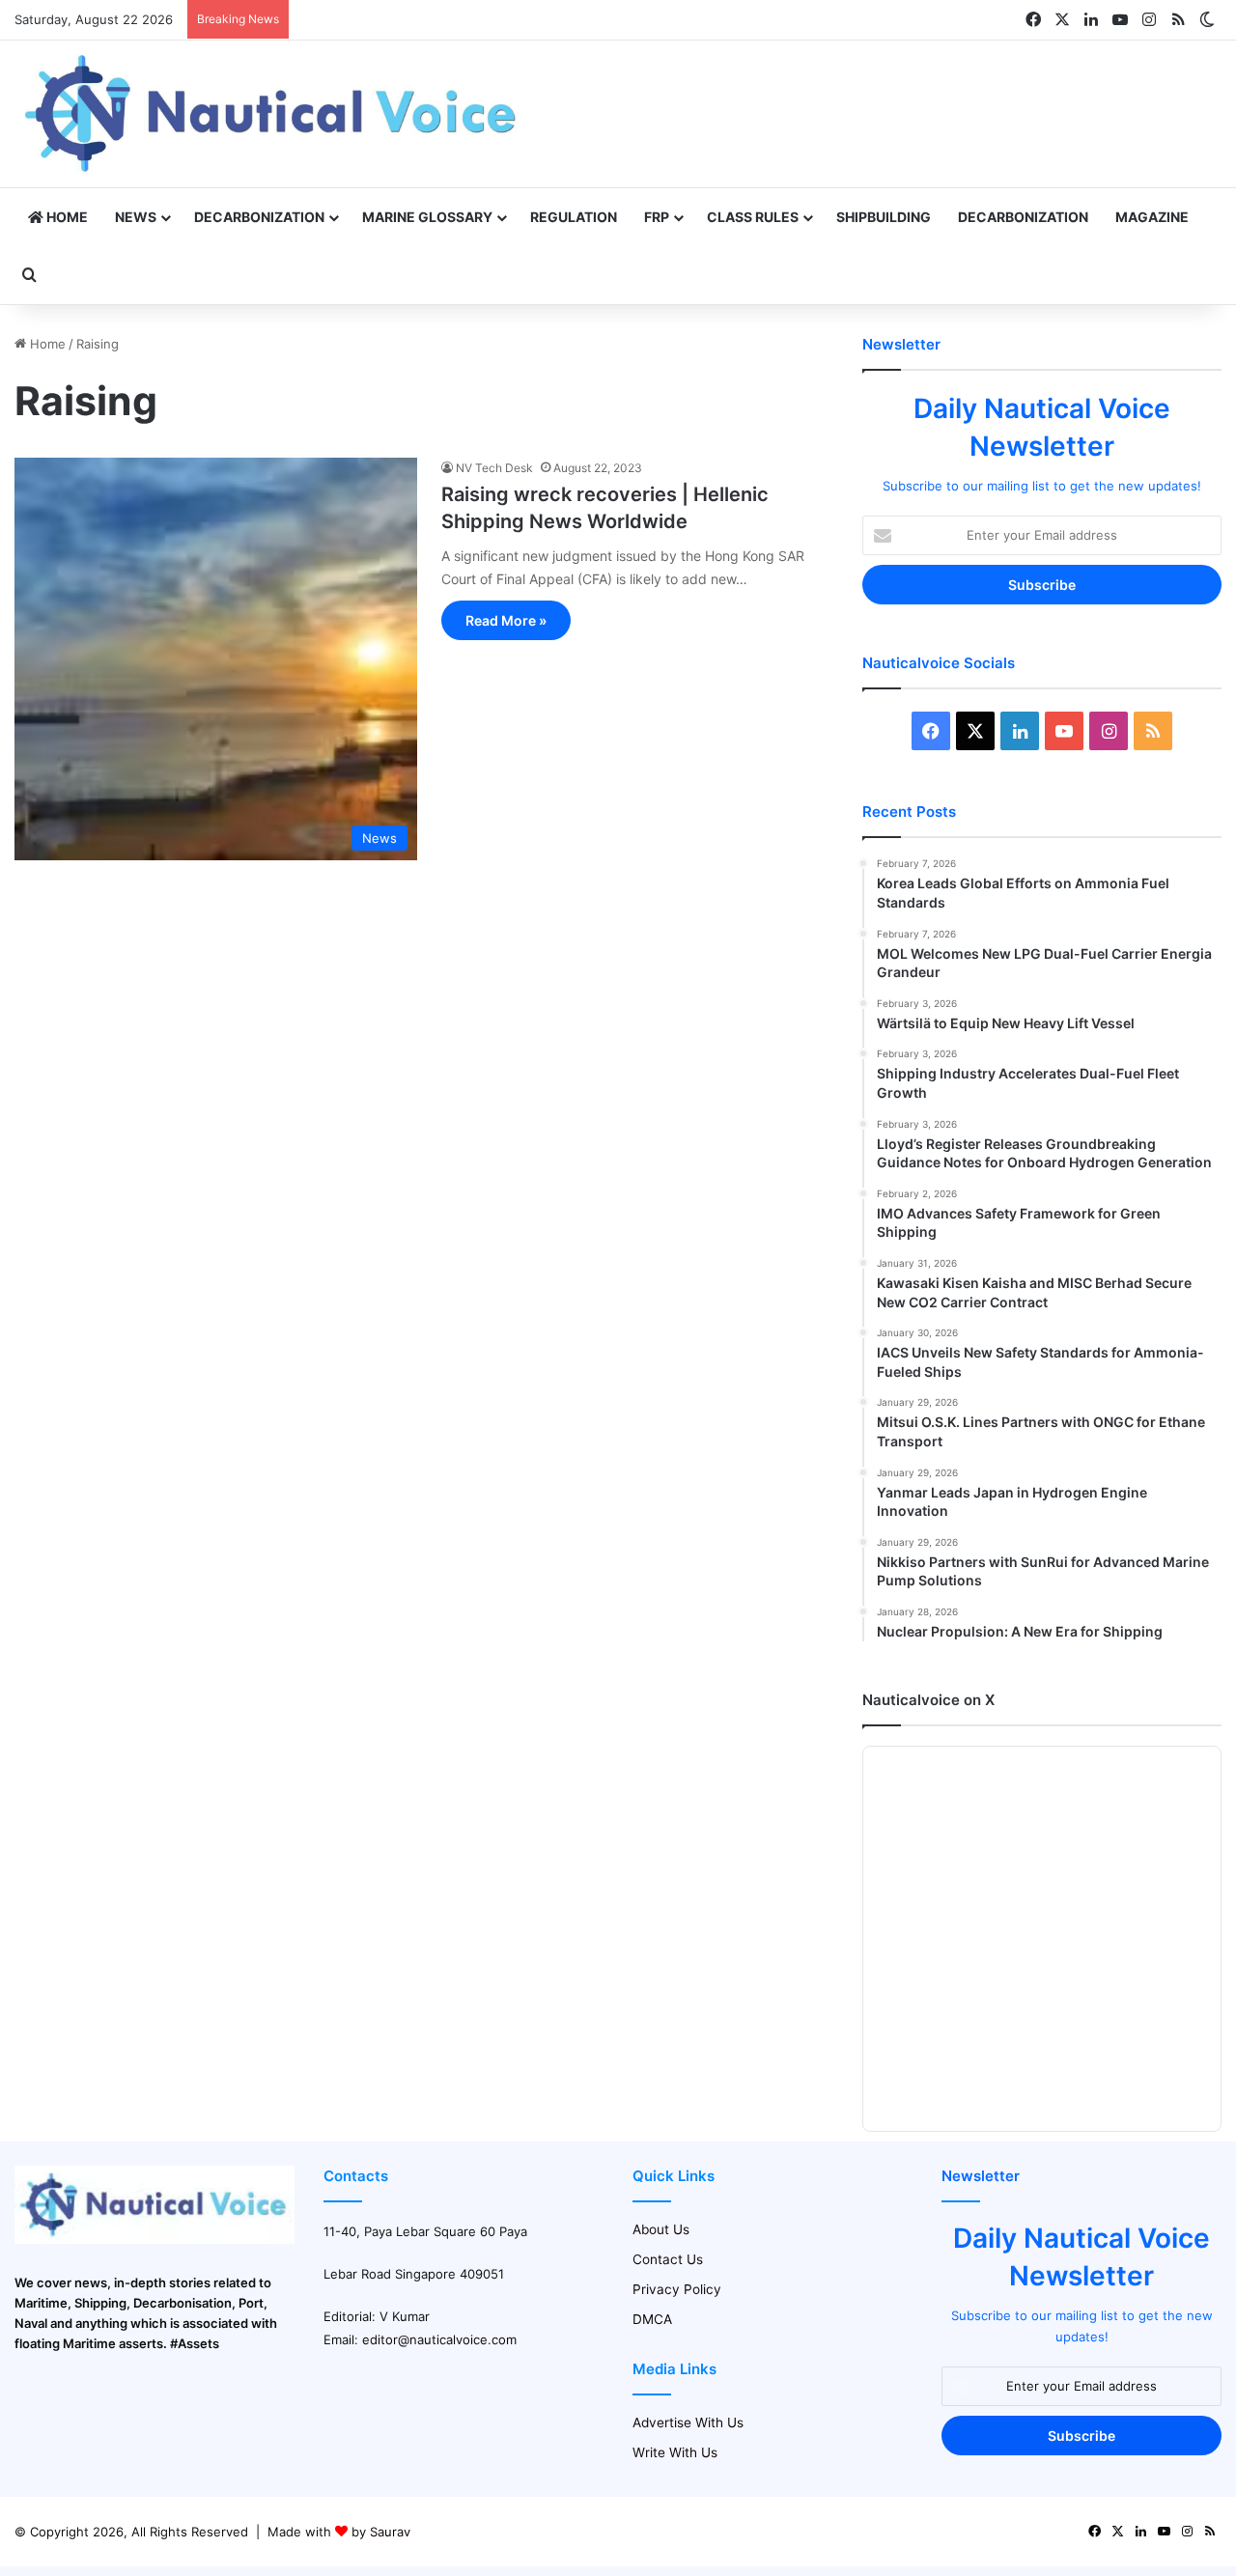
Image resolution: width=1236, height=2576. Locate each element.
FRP (657, 217)
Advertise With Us (688, 2422)
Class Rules (753, 217)
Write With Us (675, 2452)
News (136, 217)
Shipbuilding (884, 217)
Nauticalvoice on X (928, 1700)
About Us (661, 2229)
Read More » (506, 620)
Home (66, 217)
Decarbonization (259, 217)
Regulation (574, 217)
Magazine (1152, 217)
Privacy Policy (677, 2289)
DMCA (652, 2319)
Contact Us (668, 2259)
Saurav (390, 2532)
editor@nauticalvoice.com (439, 2339)
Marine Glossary (427, 217)
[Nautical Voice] (273, 114)
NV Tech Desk (494, 468)
